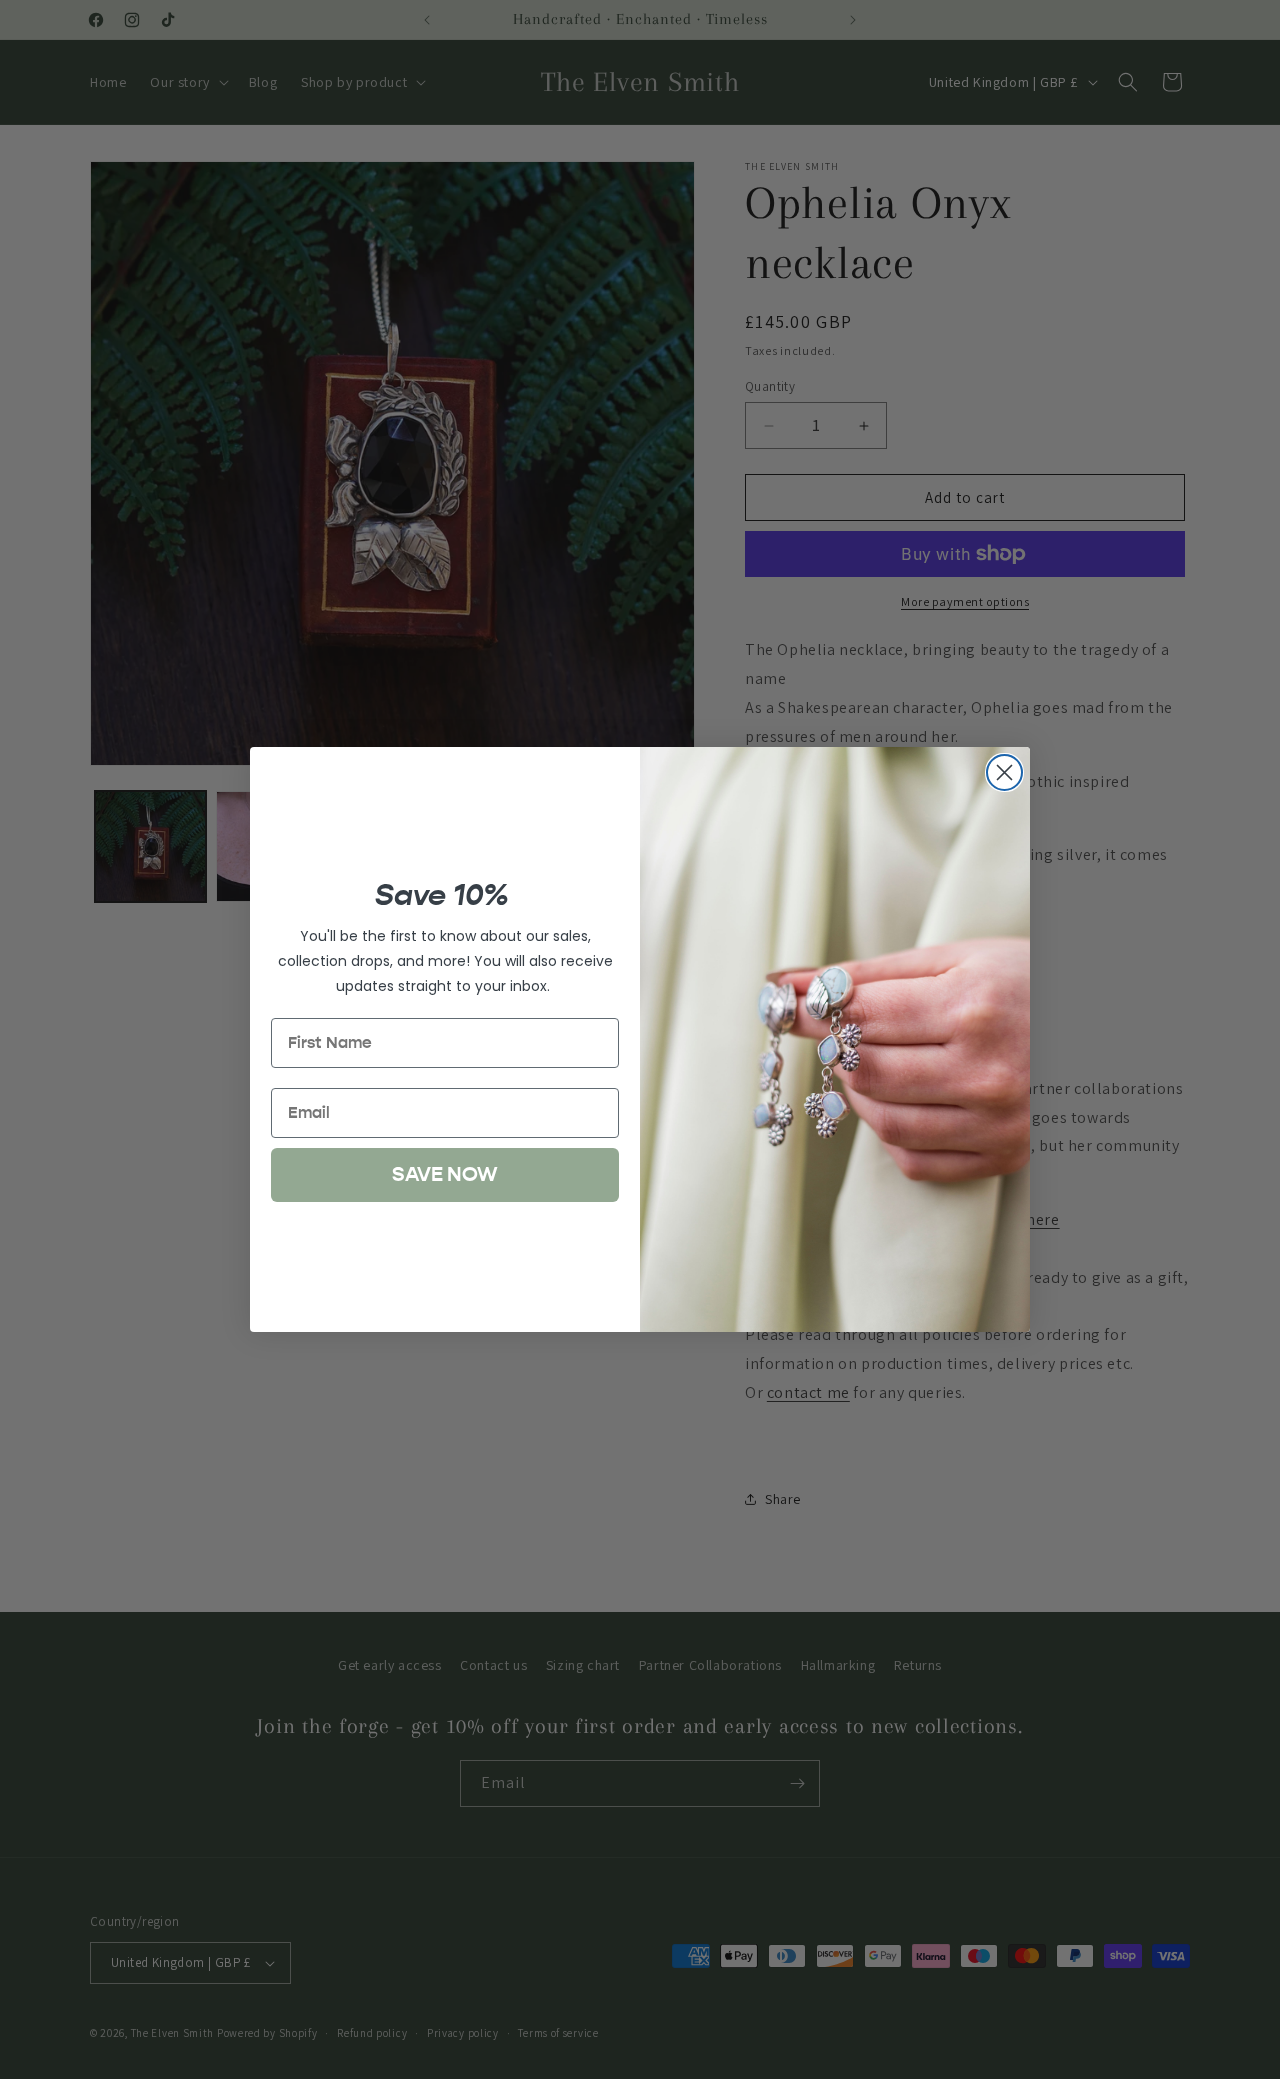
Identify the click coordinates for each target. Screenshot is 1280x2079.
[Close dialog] (1004, 772)
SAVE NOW (445, 1174)
